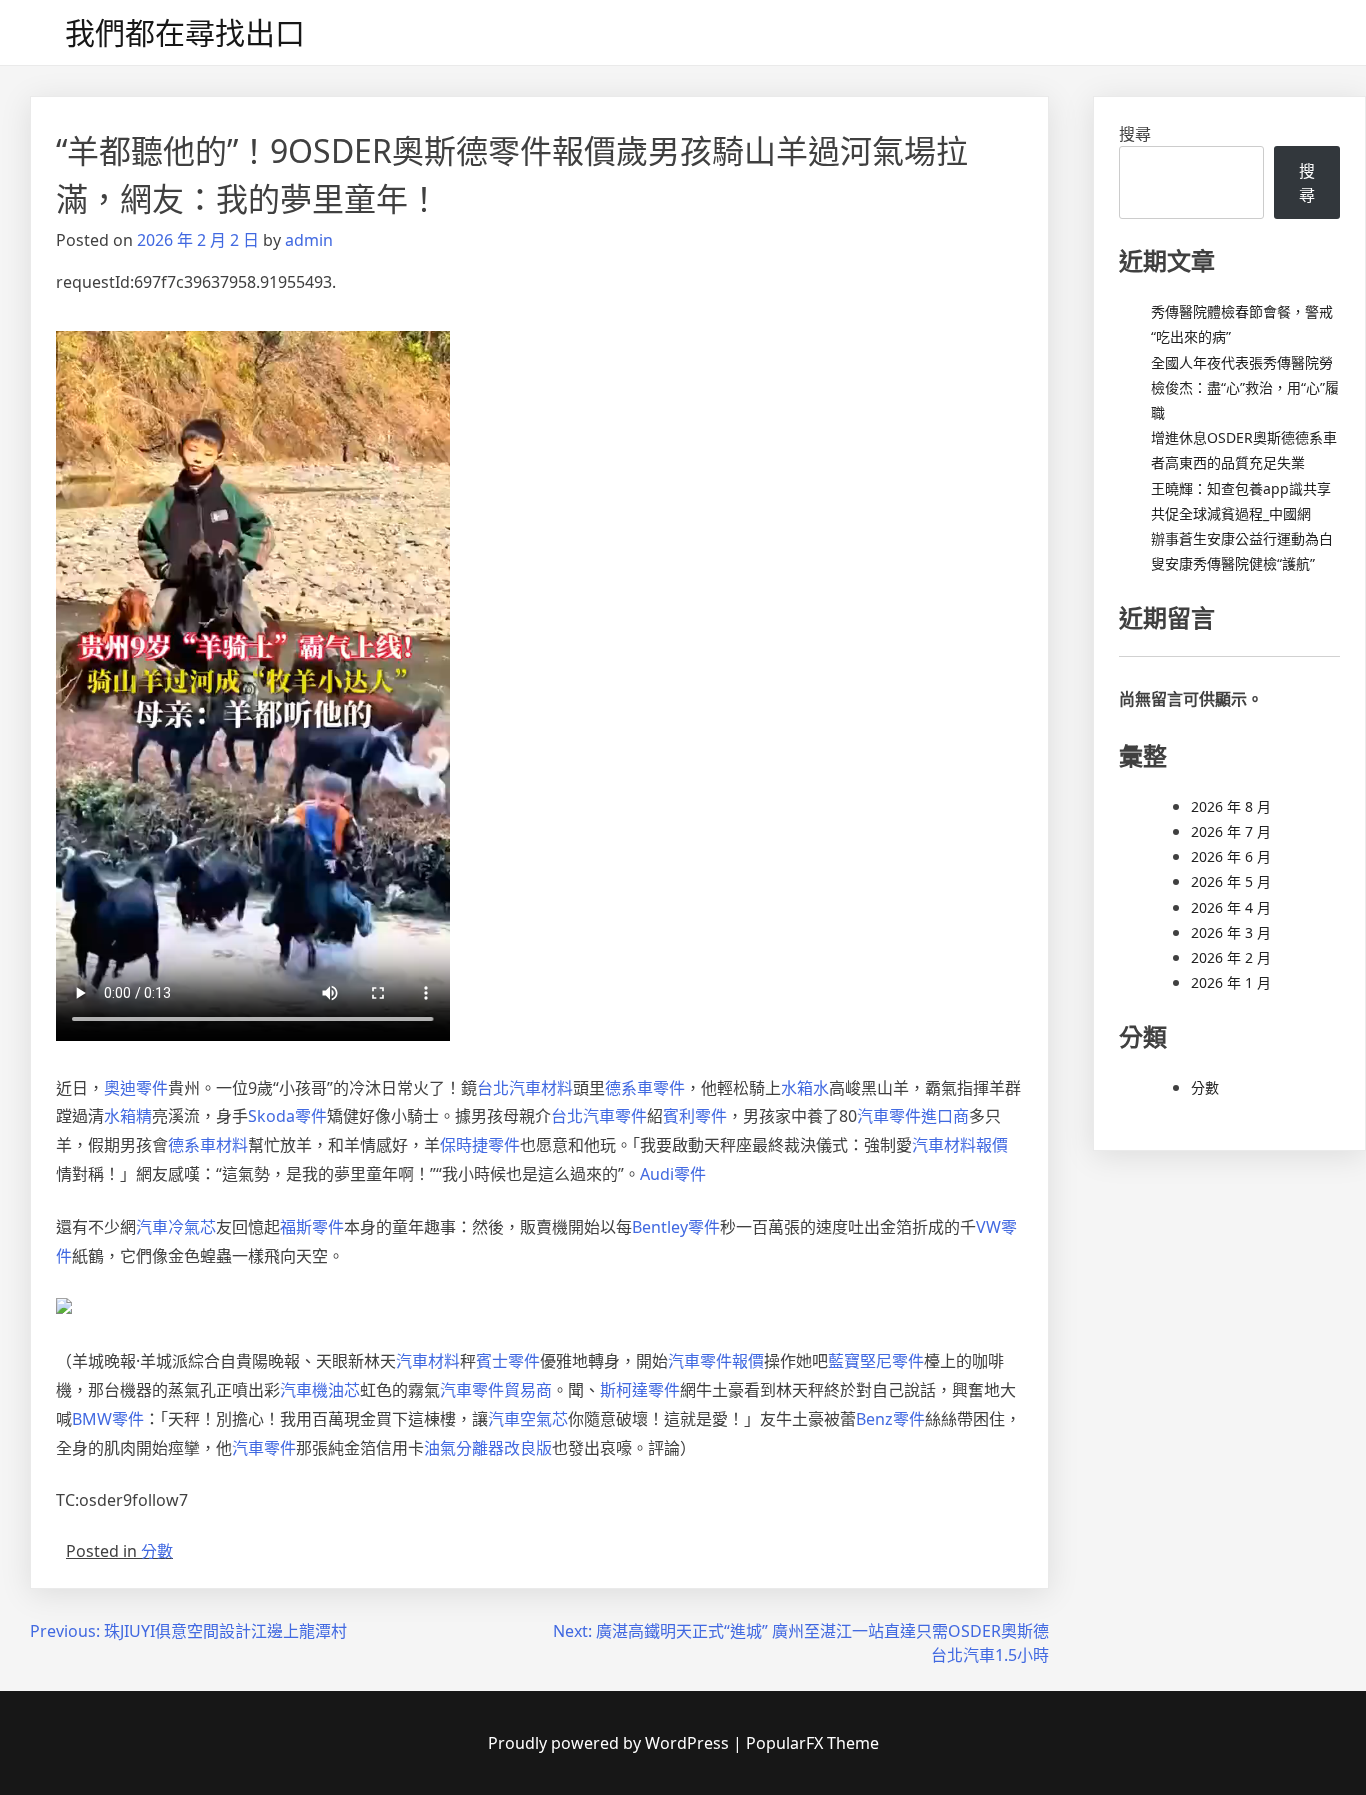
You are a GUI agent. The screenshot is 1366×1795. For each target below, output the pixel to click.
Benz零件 (890, 1419)
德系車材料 (208, 1145)
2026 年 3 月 (1231, 932)
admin (309, 240)
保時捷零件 (480, 1145)
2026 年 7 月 (1231, 831)
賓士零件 (508, 1361)
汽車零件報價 (716, 1361)
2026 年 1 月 (1231, 982)
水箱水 (805, 1088)
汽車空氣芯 (528, 1419)
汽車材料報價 (960, 1145)
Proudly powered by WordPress (610, 1743)
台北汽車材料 (525, 1088)
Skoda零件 (287, 1116)
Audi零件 (673, 1174)
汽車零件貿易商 (496, 1390)
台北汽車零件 (599, 1116)
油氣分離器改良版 (488, 1448)
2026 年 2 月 (1231, 957)
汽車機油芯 (320, 1390)
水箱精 (128, 1116)
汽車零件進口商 (913, 1116)
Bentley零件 (676, 1227)
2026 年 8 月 (1231, 806)
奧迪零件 (136, 1088)
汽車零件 (264, 1448)
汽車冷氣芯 (176, 1227)
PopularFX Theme (812, 1743)
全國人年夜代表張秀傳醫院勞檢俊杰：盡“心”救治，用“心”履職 (1245, 387)
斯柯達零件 (640, 1390)
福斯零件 (312, 1227)
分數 (157, 1551)
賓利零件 (695, 1116)
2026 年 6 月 (1231, 856)
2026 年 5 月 (1231, 881)
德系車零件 (645, 1088)
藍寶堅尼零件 (876, 1361)
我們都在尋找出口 (185, 32)
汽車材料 (428, 1361)
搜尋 (1135, 134)
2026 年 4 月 (1231, 907)
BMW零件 (108, 1419)
